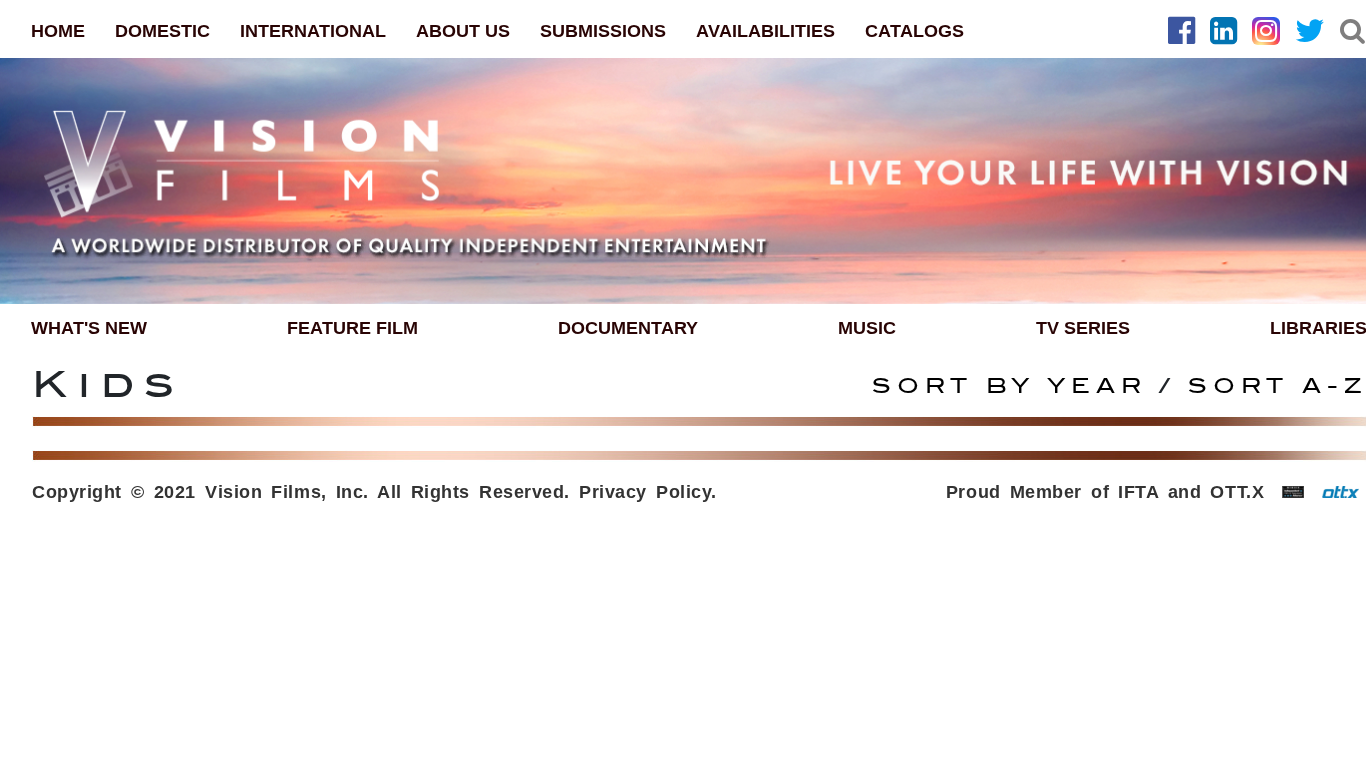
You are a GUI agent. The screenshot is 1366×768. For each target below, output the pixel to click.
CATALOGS (914, 31)
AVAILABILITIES (765, 31)
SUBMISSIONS (603, 31)
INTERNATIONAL (313, 31)
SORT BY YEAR (1015, 386)
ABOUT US (463, 31)
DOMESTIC (162, 31)
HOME (58, 31)
